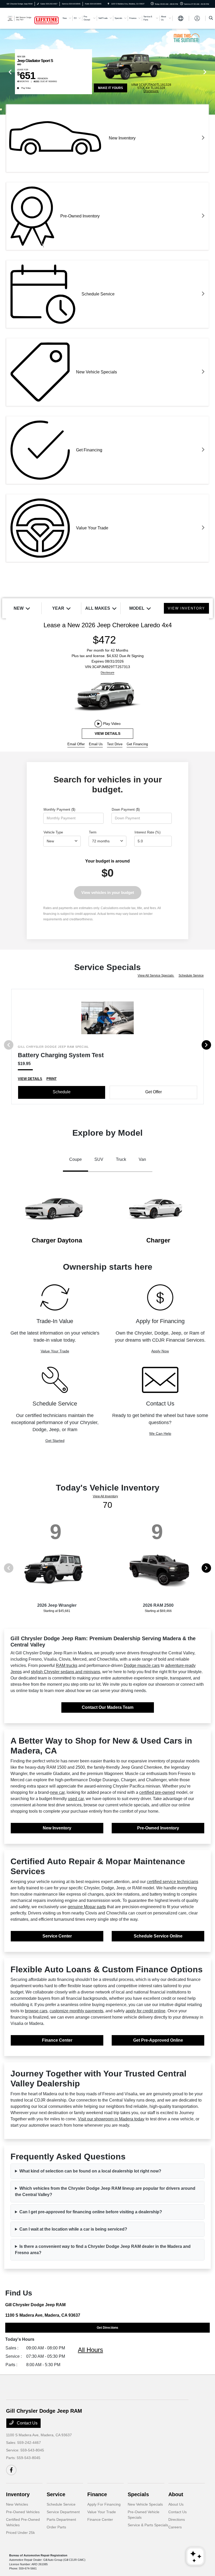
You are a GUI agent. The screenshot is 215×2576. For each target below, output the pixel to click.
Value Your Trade (55, 1351)
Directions (177, 2519)
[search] (211, 18)
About (176, 2494)
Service (56, 2494)
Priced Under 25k (20, 2533)
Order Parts (56, 2527)
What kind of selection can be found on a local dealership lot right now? (90, 2171)
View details (107, 733)
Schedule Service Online (158, 1936)
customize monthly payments (76, 2011)
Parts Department (61, 2519)
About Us (176, 2504)
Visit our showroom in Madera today (111, 2119)
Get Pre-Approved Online (158, 2040)
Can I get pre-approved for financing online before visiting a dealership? (91, 2212)
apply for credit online (146, 2011)
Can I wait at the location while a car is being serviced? (73, 2229)
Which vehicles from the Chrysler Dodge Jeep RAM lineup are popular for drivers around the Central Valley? (105, 2191)
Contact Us (27, 2423)
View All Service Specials (156, 976)
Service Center (57, 1936)
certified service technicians (173, 1882)
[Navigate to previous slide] (4, 72)
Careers (175, 2527)
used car (76, 1799)
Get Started (55, 1441)
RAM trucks (67, 1665)
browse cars (36, 2011)
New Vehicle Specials (145, 2504)
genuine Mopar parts (87, 1907)
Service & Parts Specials (148, 2525)
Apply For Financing (104, 2504)
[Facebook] (11, 2470)
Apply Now (160, 1351)
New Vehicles (17, 2504)
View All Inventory (105, 1496)
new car (57, 1792)
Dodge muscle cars (142, 1665)
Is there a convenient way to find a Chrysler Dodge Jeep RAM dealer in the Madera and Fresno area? (103, 2250)
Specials (138, 2494)
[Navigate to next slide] (211, 72)
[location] (108, 4)
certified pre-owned (157, 1792)
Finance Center (57, 2040)
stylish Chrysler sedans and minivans (66, 1672)
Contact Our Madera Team (108, 1707)
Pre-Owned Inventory (158, 1828)
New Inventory (57, 1828)
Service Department (63, 2512)
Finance (97, 2494)
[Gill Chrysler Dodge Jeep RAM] (20, 18)
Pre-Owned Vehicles (23, 2512)
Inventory (18, 2494)
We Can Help (160, 1433)
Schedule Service (191, 976)
